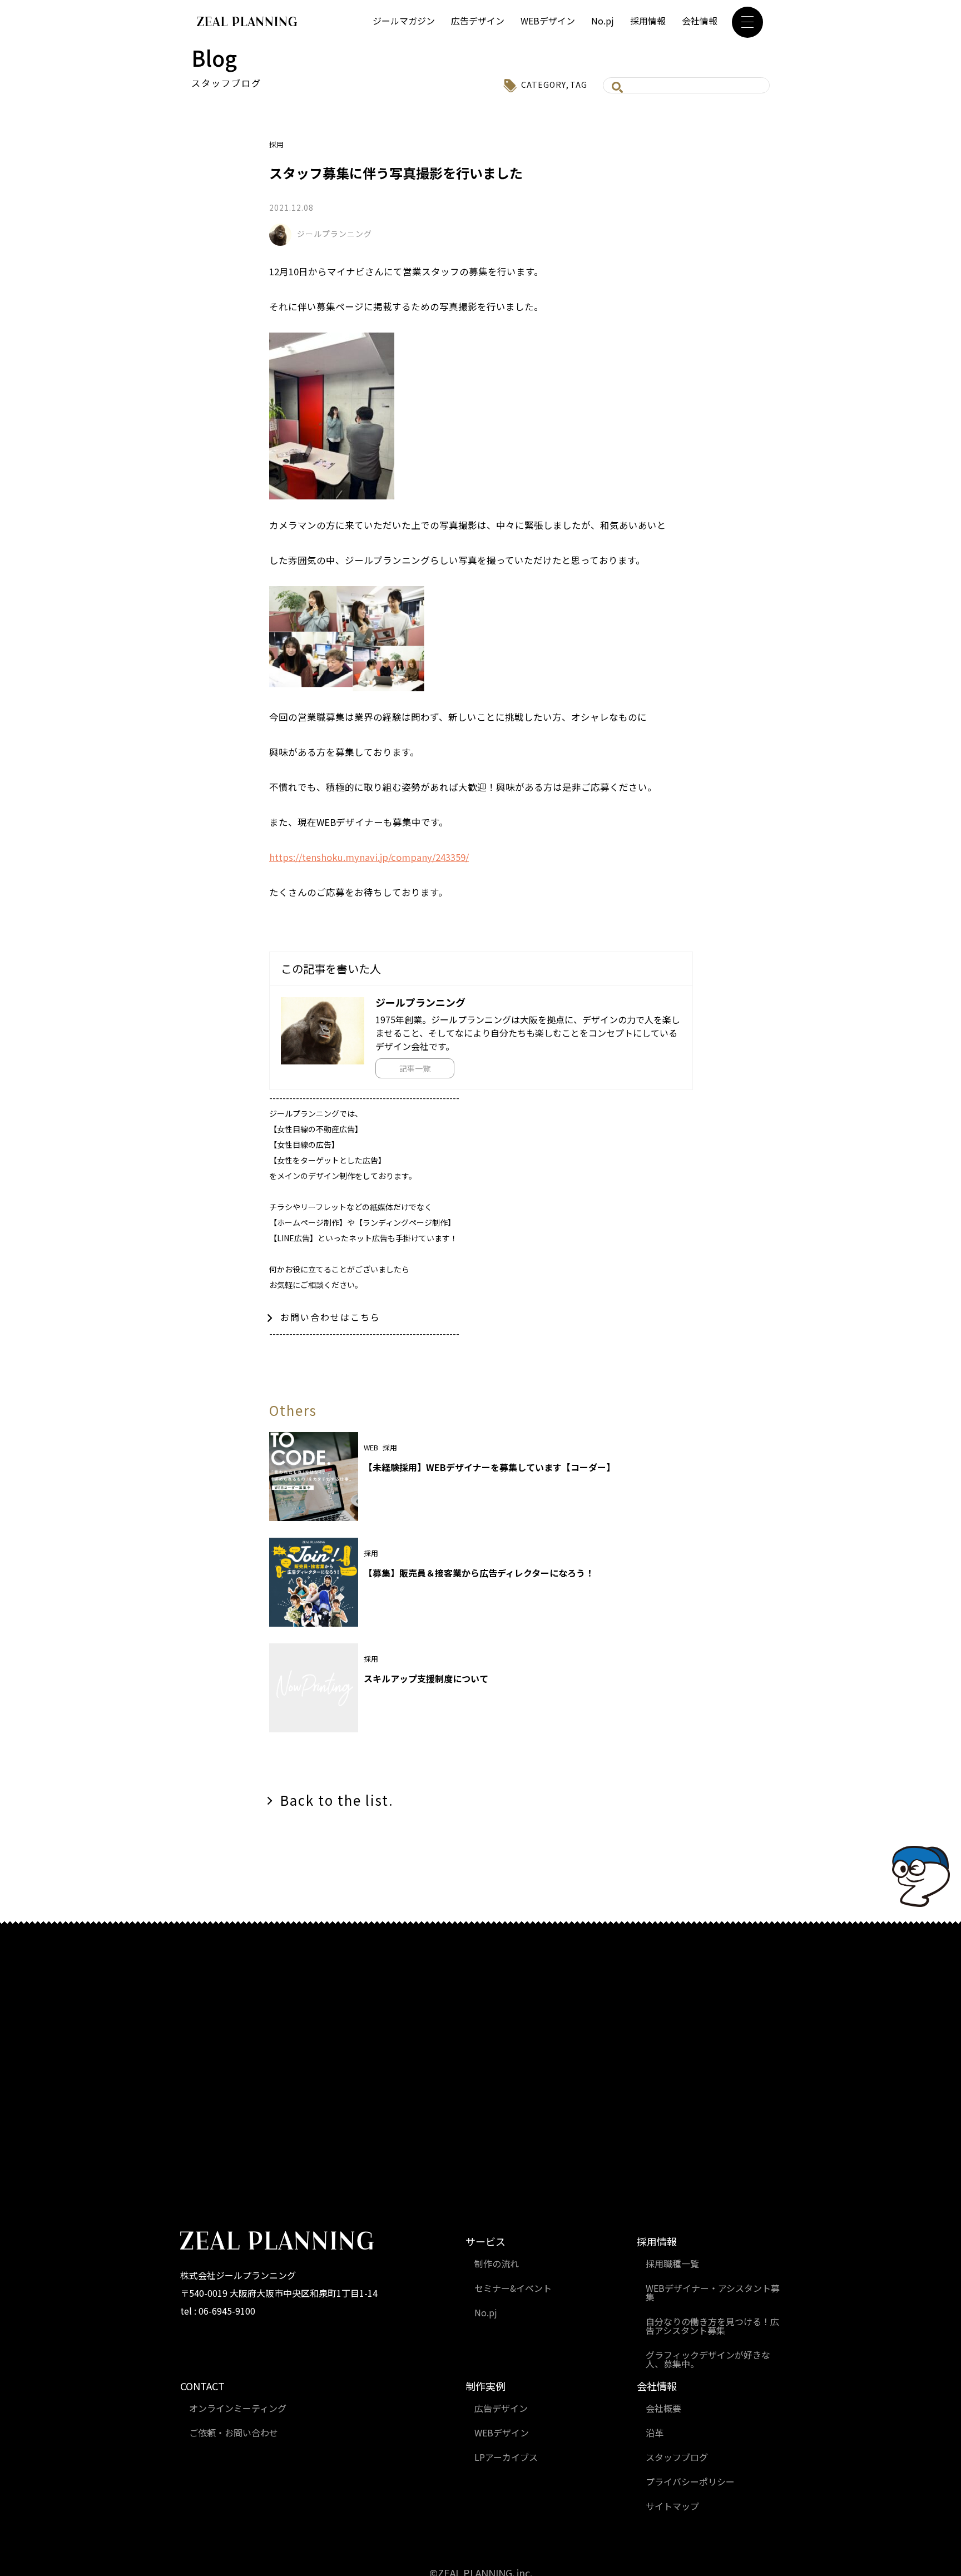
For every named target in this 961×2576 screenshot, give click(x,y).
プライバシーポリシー (690, 2481)
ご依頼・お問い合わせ (234, 2433)
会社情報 (700, 21)
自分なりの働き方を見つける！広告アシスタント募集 (712, 2326)
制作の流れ (497, 2263)
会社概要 (663, 2408)
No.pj (603, 21)
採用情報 (648, 21)
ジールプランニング (335, 234)
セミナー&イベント (513, 2288)
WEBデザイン (548, 21)
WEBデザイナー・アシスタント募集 (713, 2292)
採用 (276, 144)
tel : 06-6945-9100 (218, 2311)
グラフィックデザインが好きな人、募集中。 (708, 2359)
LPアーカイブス (506, 2457)
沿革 (655, 2433)
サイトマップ (672, 2506)
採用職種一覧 (672, 2263)
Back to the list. (337, 1800)
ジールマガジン (404, 21)
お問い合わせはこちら (330, 1317)
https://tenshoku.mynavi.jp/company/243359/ (369, 857)
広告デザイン (478, 21)
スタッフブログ (677, 2457)
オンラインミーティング (238, 2408)
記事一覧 (415, 1068)
